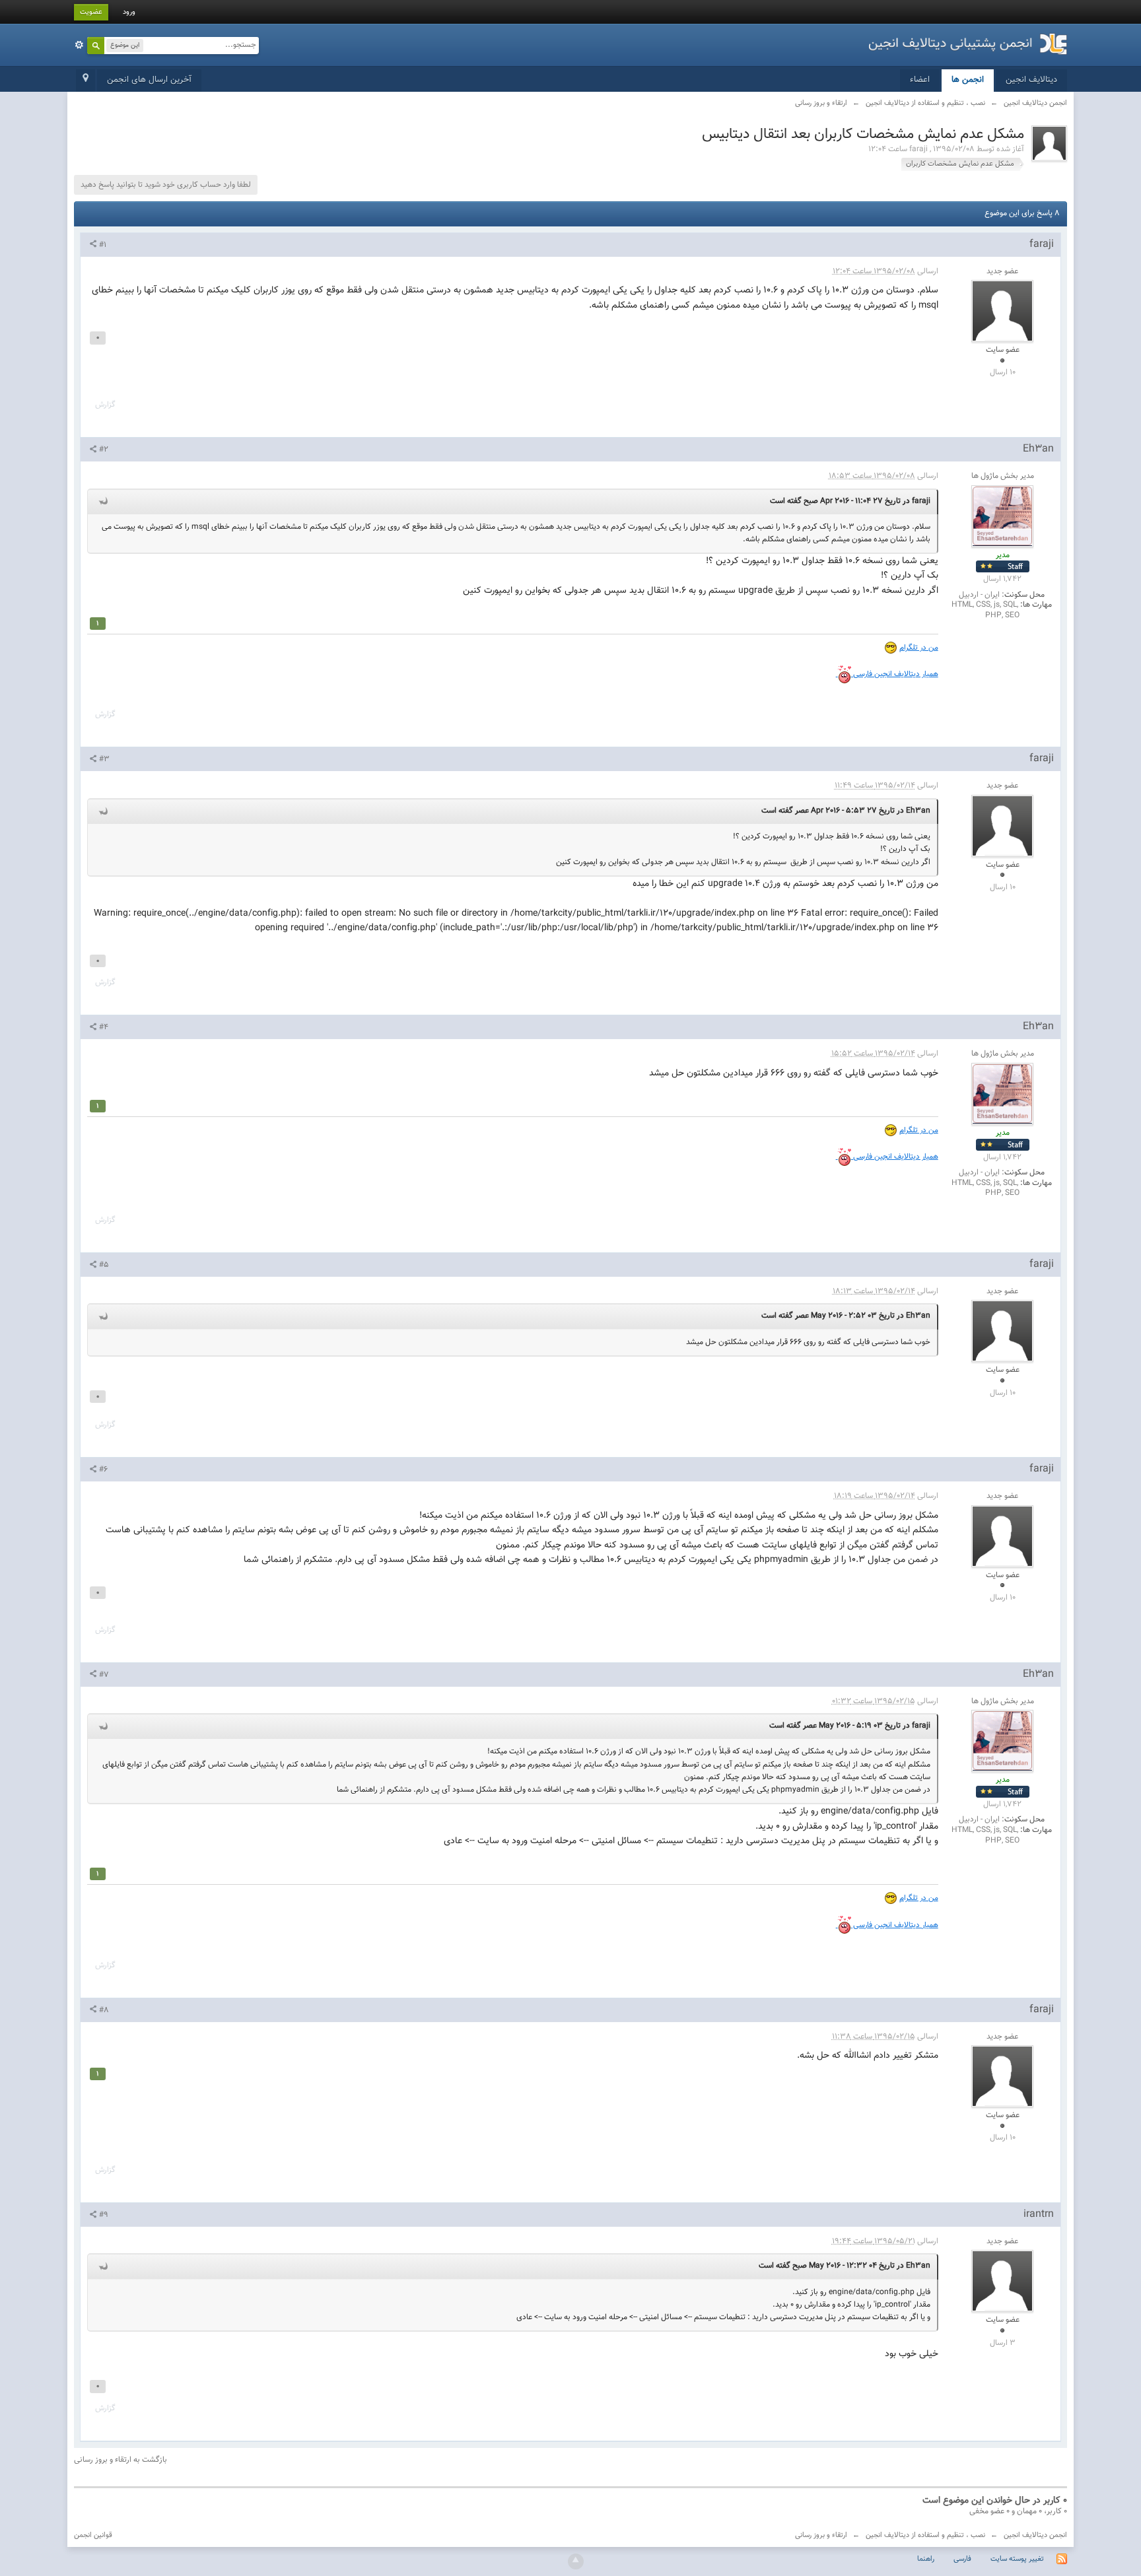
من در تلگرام (919, 648)
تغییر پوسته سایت (1017, 2559)
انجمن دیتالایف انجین (1035, 2535)
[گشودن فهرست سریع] (86, 81)
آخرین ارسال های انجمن (149, 80)
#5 (103, 1265)
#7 (103, 1675)
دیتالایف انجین (1031, 80)
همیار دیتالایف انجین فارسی (895, 674)
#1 (102, 245)
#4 (103, 1027)
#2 (103, 450)
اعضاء (920, 80)
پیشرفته (79, 45)
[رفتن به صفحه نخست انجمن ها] (968, 40)
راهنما (926, 2559)
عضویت (91, 12)
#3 (103, 759)
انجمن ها (968, 80)
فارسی (962, 2559)
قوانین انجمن (93, 2535)
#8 (103, 2010)
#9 (103, 2215)
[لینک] (837, 674)
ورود (129, 12)
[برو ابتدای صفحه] (576, 2561)
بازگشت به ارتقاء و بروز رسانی (121, 2460)
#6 (102, 1470)
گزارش (105, 405)
